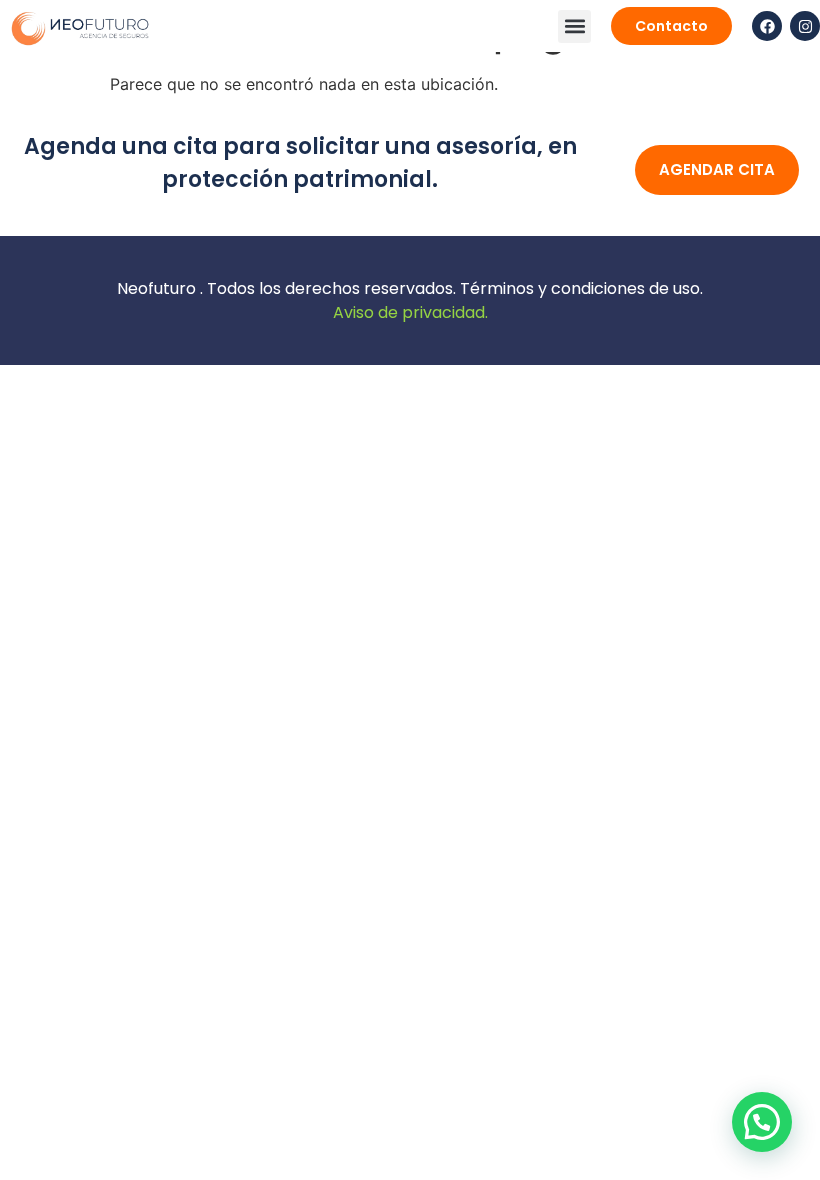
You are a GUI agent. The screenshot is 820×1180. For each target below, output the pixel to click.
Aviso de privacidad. (410, 312)
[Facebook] (767, 26)
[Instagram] (805, 26)
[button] (574, 26)
